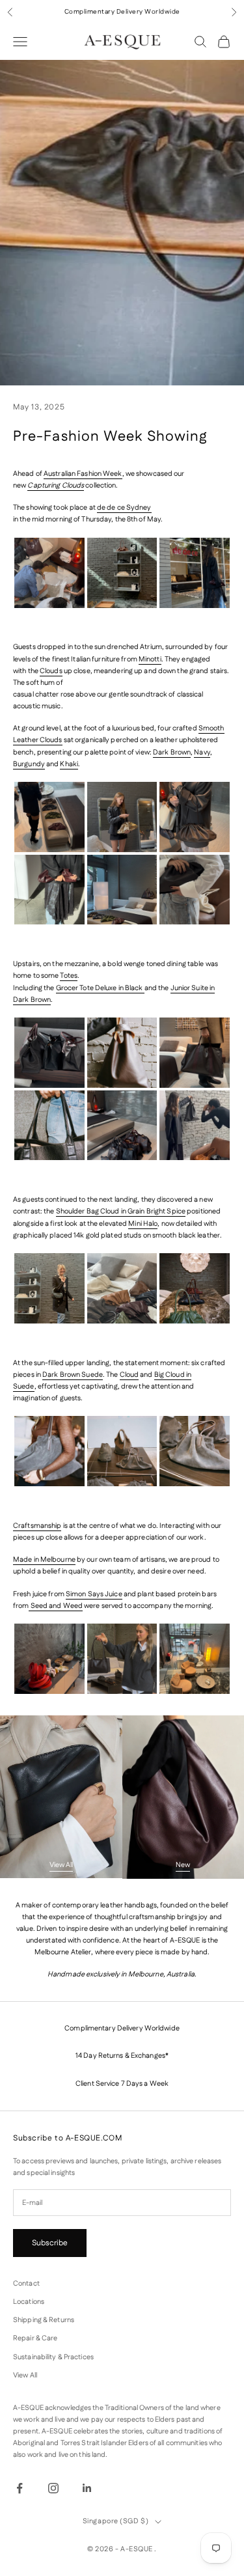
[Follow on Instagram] (53, 2488)
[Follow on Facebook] (20, 2488)
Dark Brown (172, 753)
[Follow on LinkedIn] (87, 2488)
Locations (29, 2302)
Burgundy (29, 764)
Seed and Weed (56, 1606)
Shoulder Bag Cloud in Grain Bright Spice (121, 1212)
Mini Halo (143, 1224)
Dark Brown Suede (73, 1375)
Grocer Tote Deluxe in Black (100, 988)
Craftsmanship (37, 1526)
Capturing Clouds (56, 486)
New (183, 1865)
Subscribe (50, 2243)
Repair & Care (35, 2338)
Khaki (69, 764)
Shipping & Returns (44, 2320)
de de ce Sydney (124, 508)
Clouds (51, 671)
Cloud (129, 1375)
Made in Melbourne (44, 1560)
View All (61, 1865)
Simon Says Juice (94, 1594)
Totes (69, 976)
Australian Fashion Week (83, 474)
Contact (26, 2284)
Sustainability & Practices (53, 2357)
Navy (202, 753)
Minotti (150, 659)
